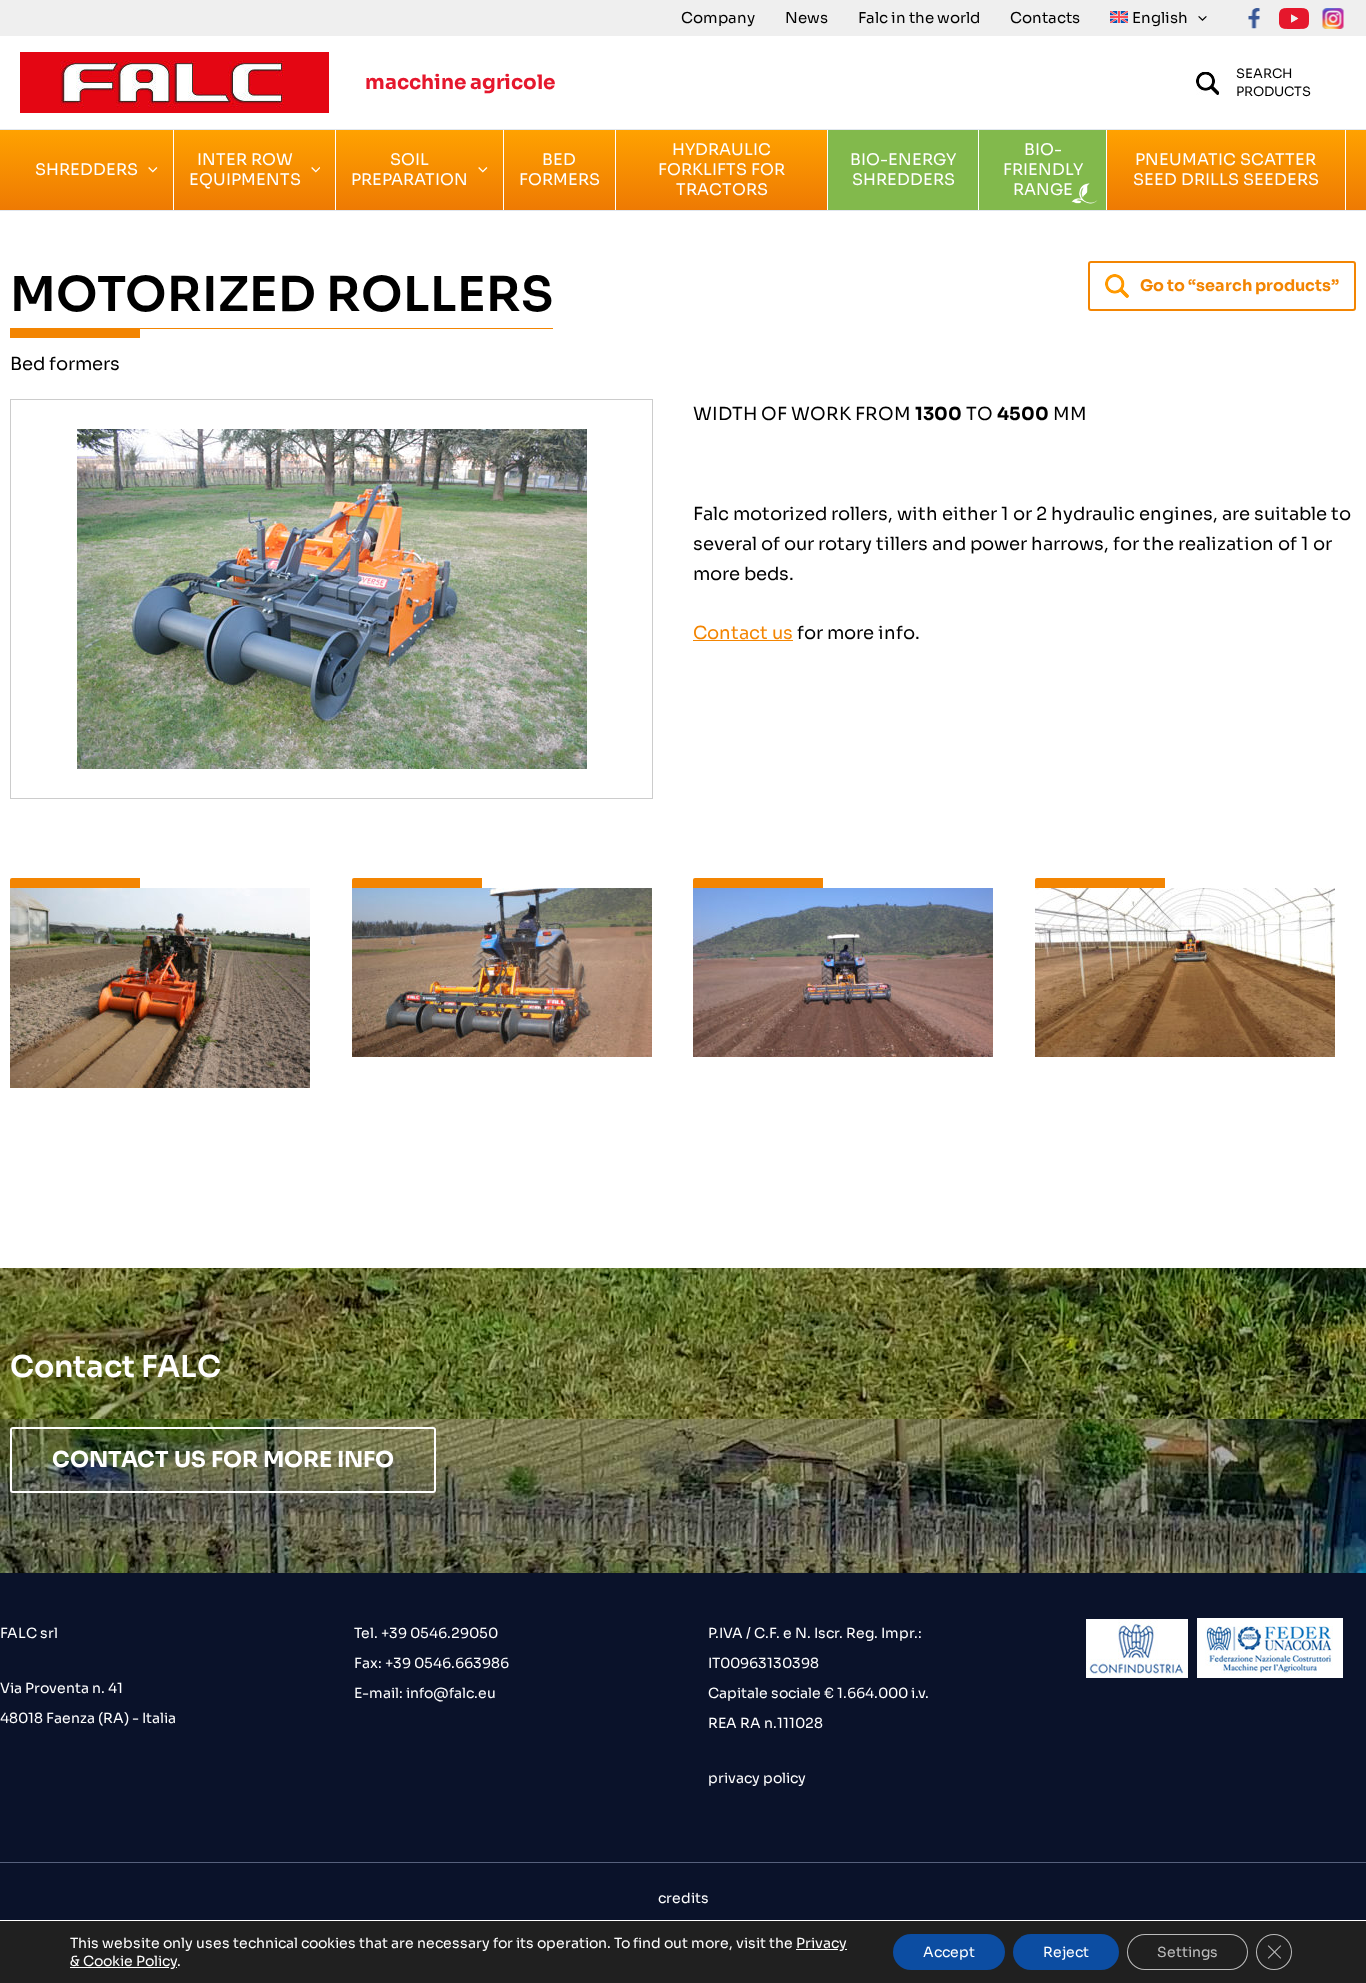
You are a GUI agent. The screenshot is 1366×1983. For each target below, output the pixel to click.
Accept (949, 1952)
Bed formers (65, 364)
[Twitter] (1294, 18)
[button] (1197, 18)
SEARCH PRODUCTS (1273, 82)
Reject (1066, 1952)
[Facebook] (1254, 18)
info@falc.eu (449, 1693)
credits (683, 1898)
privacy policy (757, 1778)
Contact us (743, 633)
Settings (1187, 1952)
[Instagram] (1333, 18)
